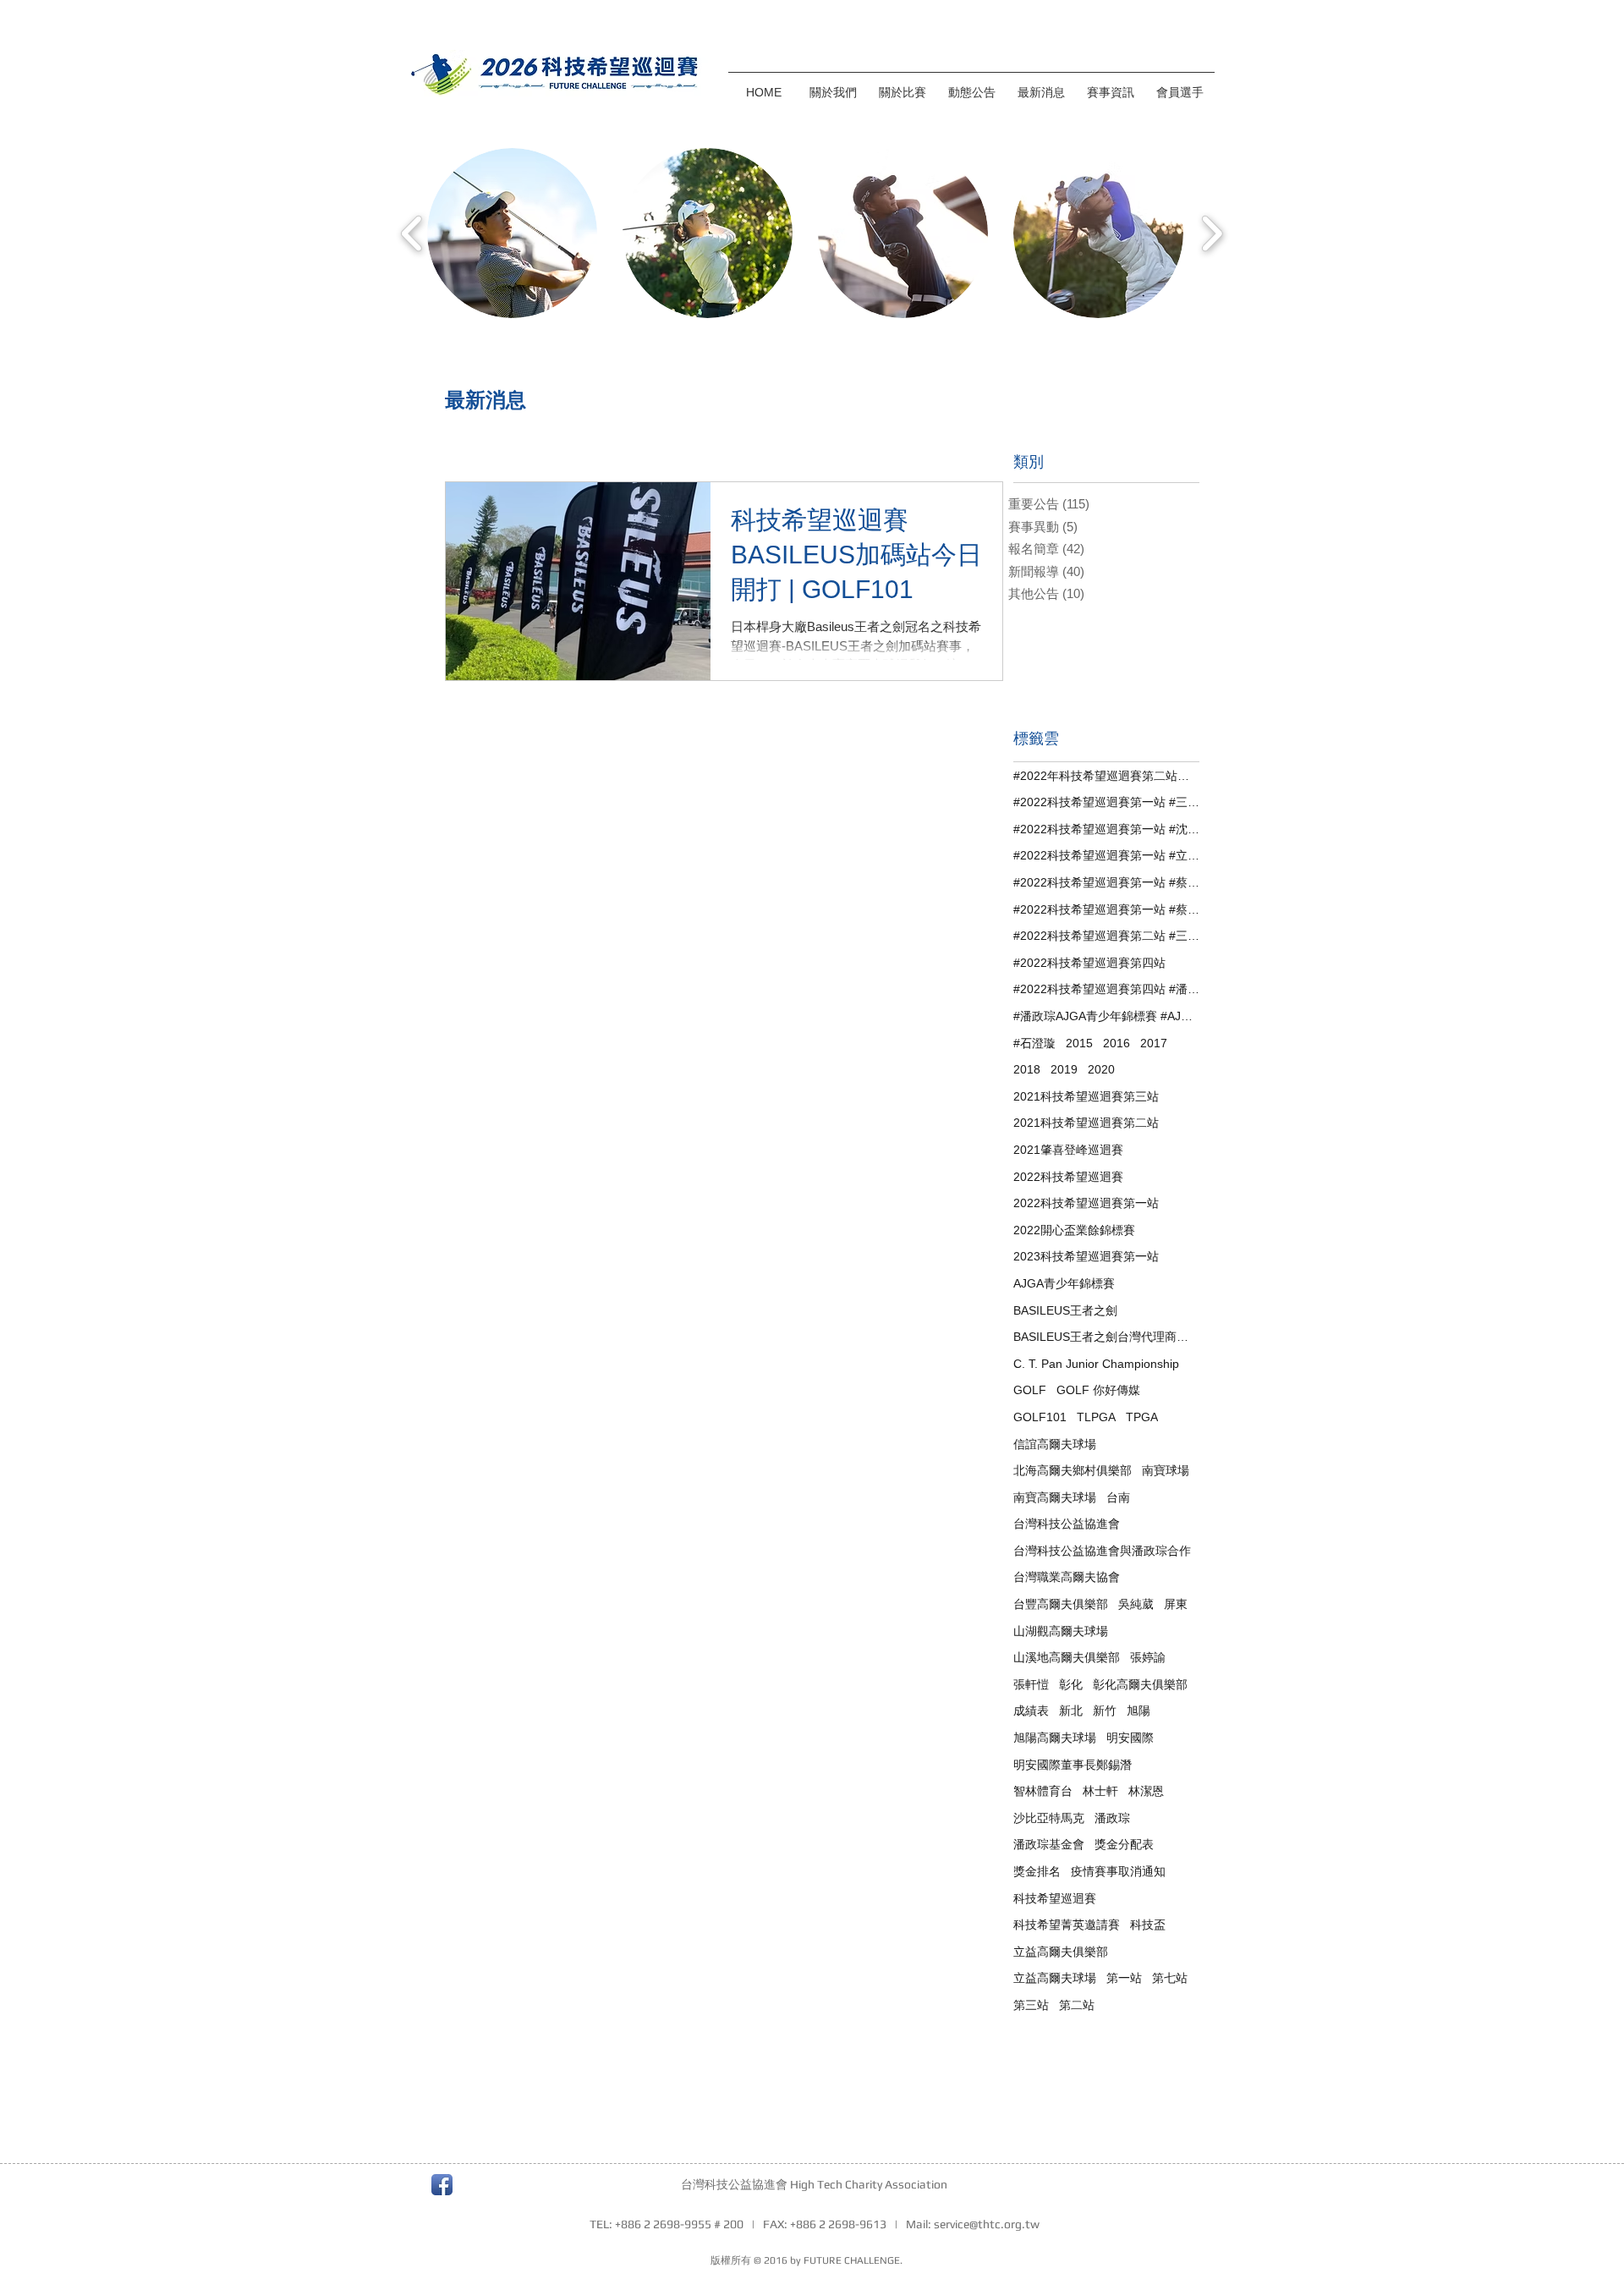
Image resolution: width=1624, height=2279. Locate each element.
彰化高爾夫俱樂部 (1140, 1684)
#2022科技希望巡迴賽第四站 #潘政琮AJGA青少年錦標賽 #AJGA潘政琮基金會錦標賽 (1106, 989)
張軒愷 (1031, 1684)
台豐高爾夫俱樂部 (1061, 1604)
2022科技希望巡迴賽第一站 (1086, 1203)
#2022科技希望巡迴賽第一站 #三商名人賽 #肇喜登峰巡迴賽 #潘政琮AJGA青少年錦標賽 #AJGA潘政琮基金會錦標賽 (1106, 802)
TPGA (1142, 1417)
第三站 (1031, 2005)
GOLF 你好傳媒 (1098, 1390)
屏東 (1176, 1604)
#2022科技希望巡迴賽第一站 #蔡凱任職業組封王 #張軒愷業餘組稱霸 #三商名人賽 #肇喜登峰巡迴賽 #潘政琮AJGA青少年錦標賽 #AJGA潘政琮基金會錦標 (1106, 909)
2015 (1079, 1043)
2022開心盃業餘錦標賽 (1074, 1230)
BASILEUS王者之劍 (1065, 1310)
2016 (1116, 1043)
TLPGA (1096, 1417)
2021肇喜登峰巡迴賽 (1068, 1150)
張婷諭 (1148, 1657)
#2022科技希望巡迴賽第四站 (1089, 963)
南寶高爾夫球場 (1055, 1497)
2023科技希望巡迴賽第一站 (1086, 1256)
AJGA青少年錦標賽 (1064, 1283)
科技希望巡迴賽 (1055, 1898)
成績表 (1031, 1711)
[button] (903, 85)
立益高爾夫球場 (1055, 1978)
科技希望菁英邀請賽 (1067, 1925)
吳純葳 (1136, 1604)
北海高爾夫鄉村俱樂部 (1073, 1470)
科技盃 (1148, 1925)
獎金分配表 (1124, 1844)
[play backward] (412, 233)
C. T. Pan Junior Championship (1096, 1364)
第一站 (1124, 1978)
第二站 (1077, 2005)
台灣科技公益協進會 (1067, 1524)
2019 (1064, 1069)
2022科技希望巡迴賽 (1068, 1177)
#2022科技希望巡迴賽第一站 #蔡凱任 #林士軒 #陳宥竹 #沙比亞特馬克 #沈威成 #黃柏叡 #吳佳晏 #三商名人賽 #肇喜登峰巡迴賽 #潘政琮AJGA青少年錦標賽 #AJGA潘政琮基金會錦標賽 (1106, 882)
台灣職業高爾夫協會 (1067, 1577)
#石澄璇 (1034, 1043)
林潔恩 (1146, 1791)
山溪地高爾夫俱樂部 (1067, 1657)
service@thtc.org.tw (987, 2224)
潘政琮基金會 (1049, 1844)
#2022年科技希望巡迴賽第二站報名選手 (1106, 776)
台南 (1118, 1497)
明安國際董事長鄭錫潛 (1073, 1765)
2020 (1101, 1069)
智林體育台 (1043, 1791)
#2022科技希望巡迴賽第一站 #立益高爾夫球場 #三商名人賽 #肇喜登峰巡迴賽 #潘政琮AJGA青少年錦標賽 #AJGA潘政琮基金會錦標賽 (1106, 855)
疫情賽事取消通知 (1118, 1871)
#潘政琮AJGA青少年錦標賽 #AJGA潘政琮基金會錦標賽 (1106, 1016)
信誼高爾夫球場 (1055, 1444)
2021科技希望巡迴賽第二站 (1086, 1123)
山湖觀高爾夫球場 (1061, 1631)
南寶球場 (1166, 1470)
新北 (1071, 1711)
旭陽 (1138, 1711)
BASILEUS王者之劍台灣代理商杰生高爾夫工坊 (1106, 1337)
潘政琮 (1112, 1818)
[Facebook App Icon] (442, 2185)
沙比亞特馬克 (1049, 1818)
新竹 (1105, 1711)
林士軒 (1100, 1791)
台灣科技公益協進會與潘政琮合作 (1102, 1551)
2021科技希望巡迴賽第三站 (1086, 1096)
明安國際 (1130, 1738)
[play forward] (1212, 233)
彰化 (1071, 1684)
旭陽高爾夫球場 (1055, 1738)
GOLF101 (1040, 1417)
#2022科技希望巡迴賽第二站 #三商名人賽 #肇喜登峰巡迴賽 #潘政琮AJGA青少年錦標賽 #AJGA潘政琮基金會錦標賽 (1106, 936)
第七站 (1170, 1978)
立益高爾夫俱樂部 (1061, 1952)
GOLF (1030, 1390)
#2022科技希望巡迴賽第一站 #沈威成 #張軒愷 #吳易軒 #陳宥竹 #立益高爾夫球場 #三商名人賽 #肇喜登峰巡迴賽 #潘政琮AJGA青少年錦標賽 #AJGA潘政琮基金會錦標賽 (1106, 829)
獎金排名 (1037, 1871)
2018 (1027, 1069)
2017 (1154, 1043)
